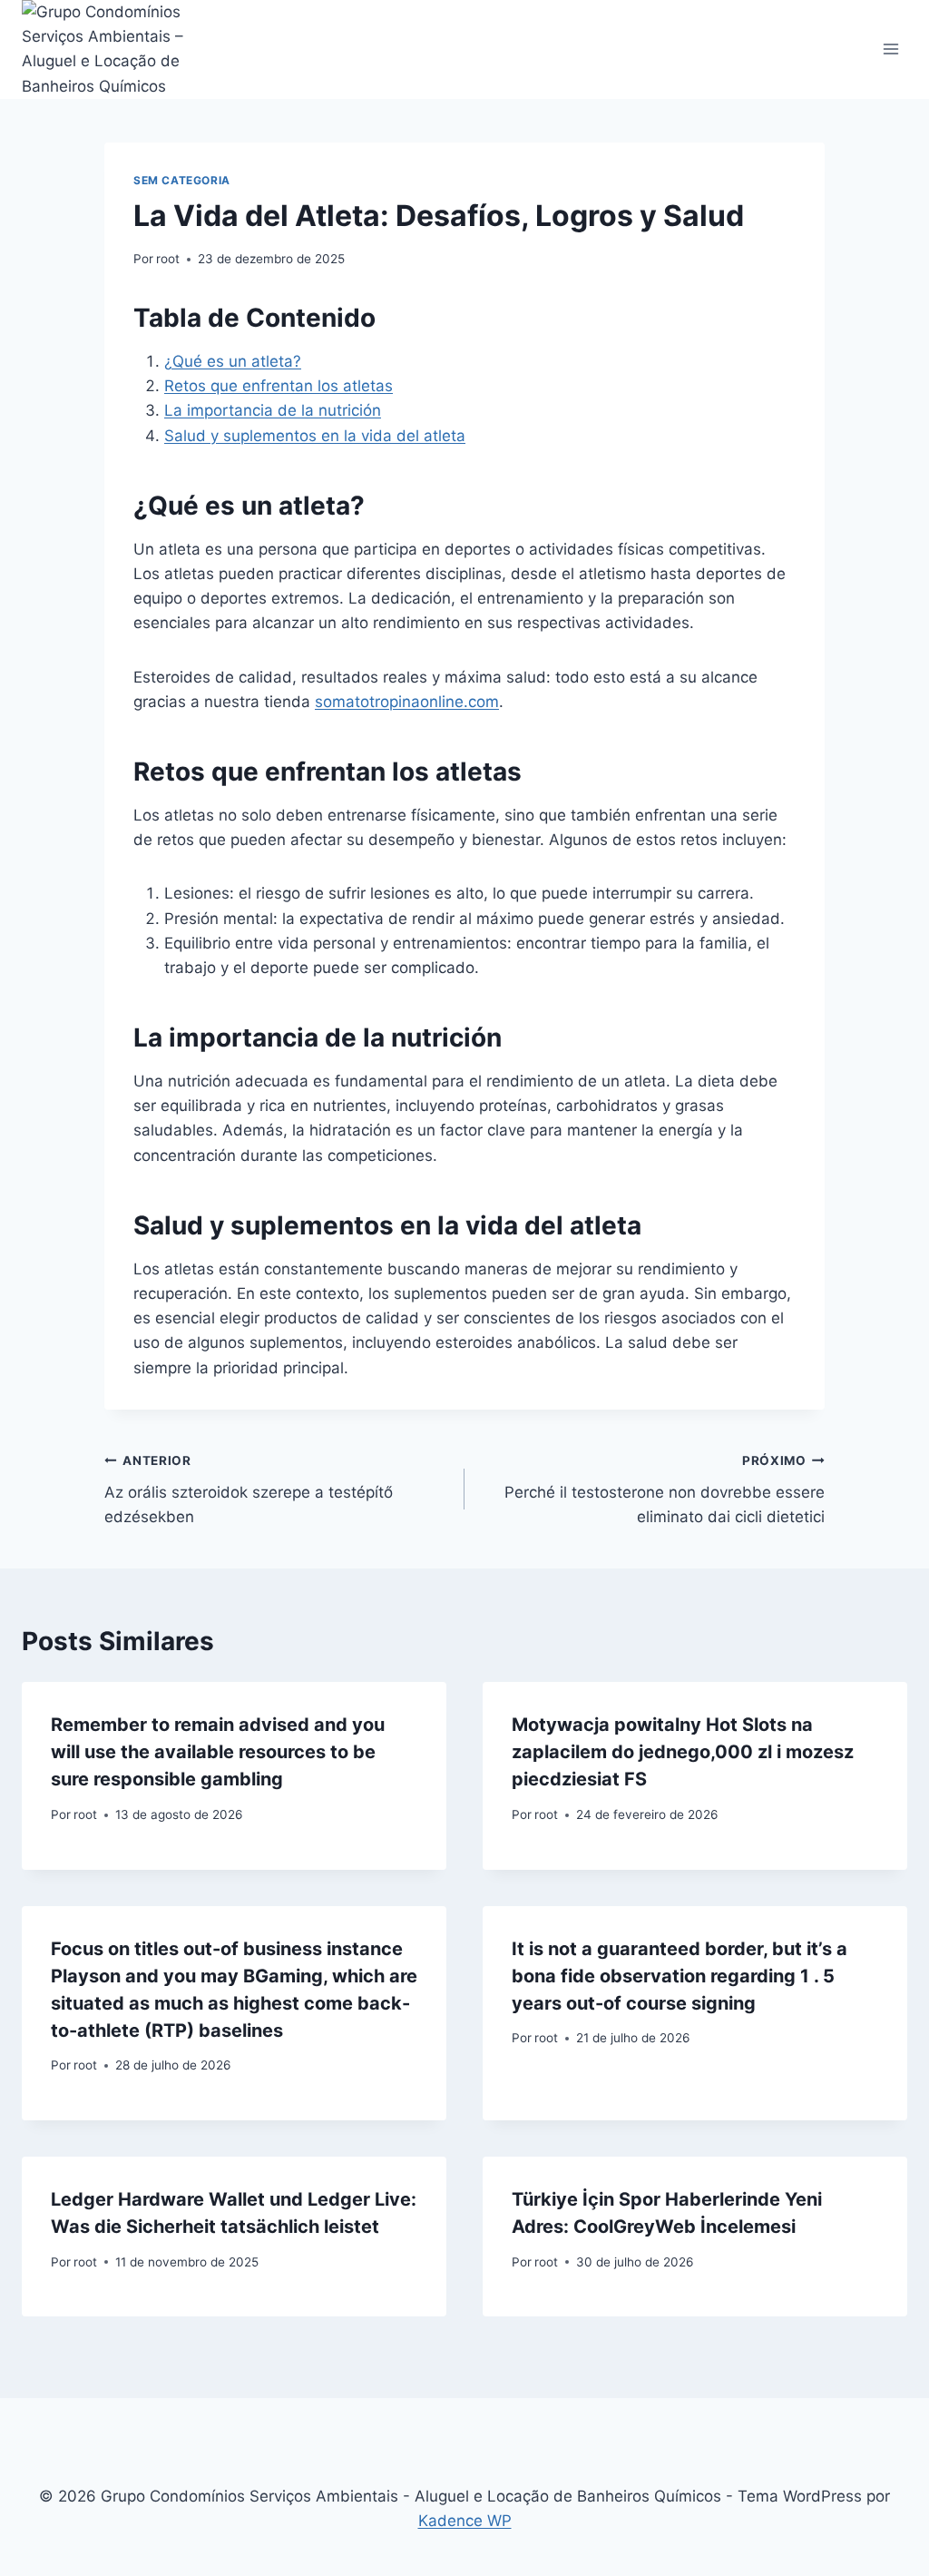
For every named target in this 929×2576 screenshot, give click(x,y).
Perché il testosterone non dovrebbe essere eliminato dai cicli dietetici (665, 1490)
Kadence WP (465, 2521)
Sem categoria (182, 180)
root (168, 259)
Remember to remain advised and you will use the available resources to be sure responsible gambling (218, 1752)
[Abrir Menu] (890, 49)
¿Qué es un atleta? (233, 361)
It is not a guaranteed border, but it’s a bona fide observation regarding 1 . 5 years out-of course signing (680, 1976)
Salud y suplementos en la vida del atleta (315, 436)
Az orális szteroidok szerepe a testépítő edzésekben (249, 1490)
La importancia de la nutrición (273, 410)
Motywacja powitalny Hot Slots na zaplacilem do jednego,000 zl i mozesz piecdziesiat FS (683, 1752)
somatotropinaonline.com (407, 702)
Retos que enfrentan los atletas (279, 386)
